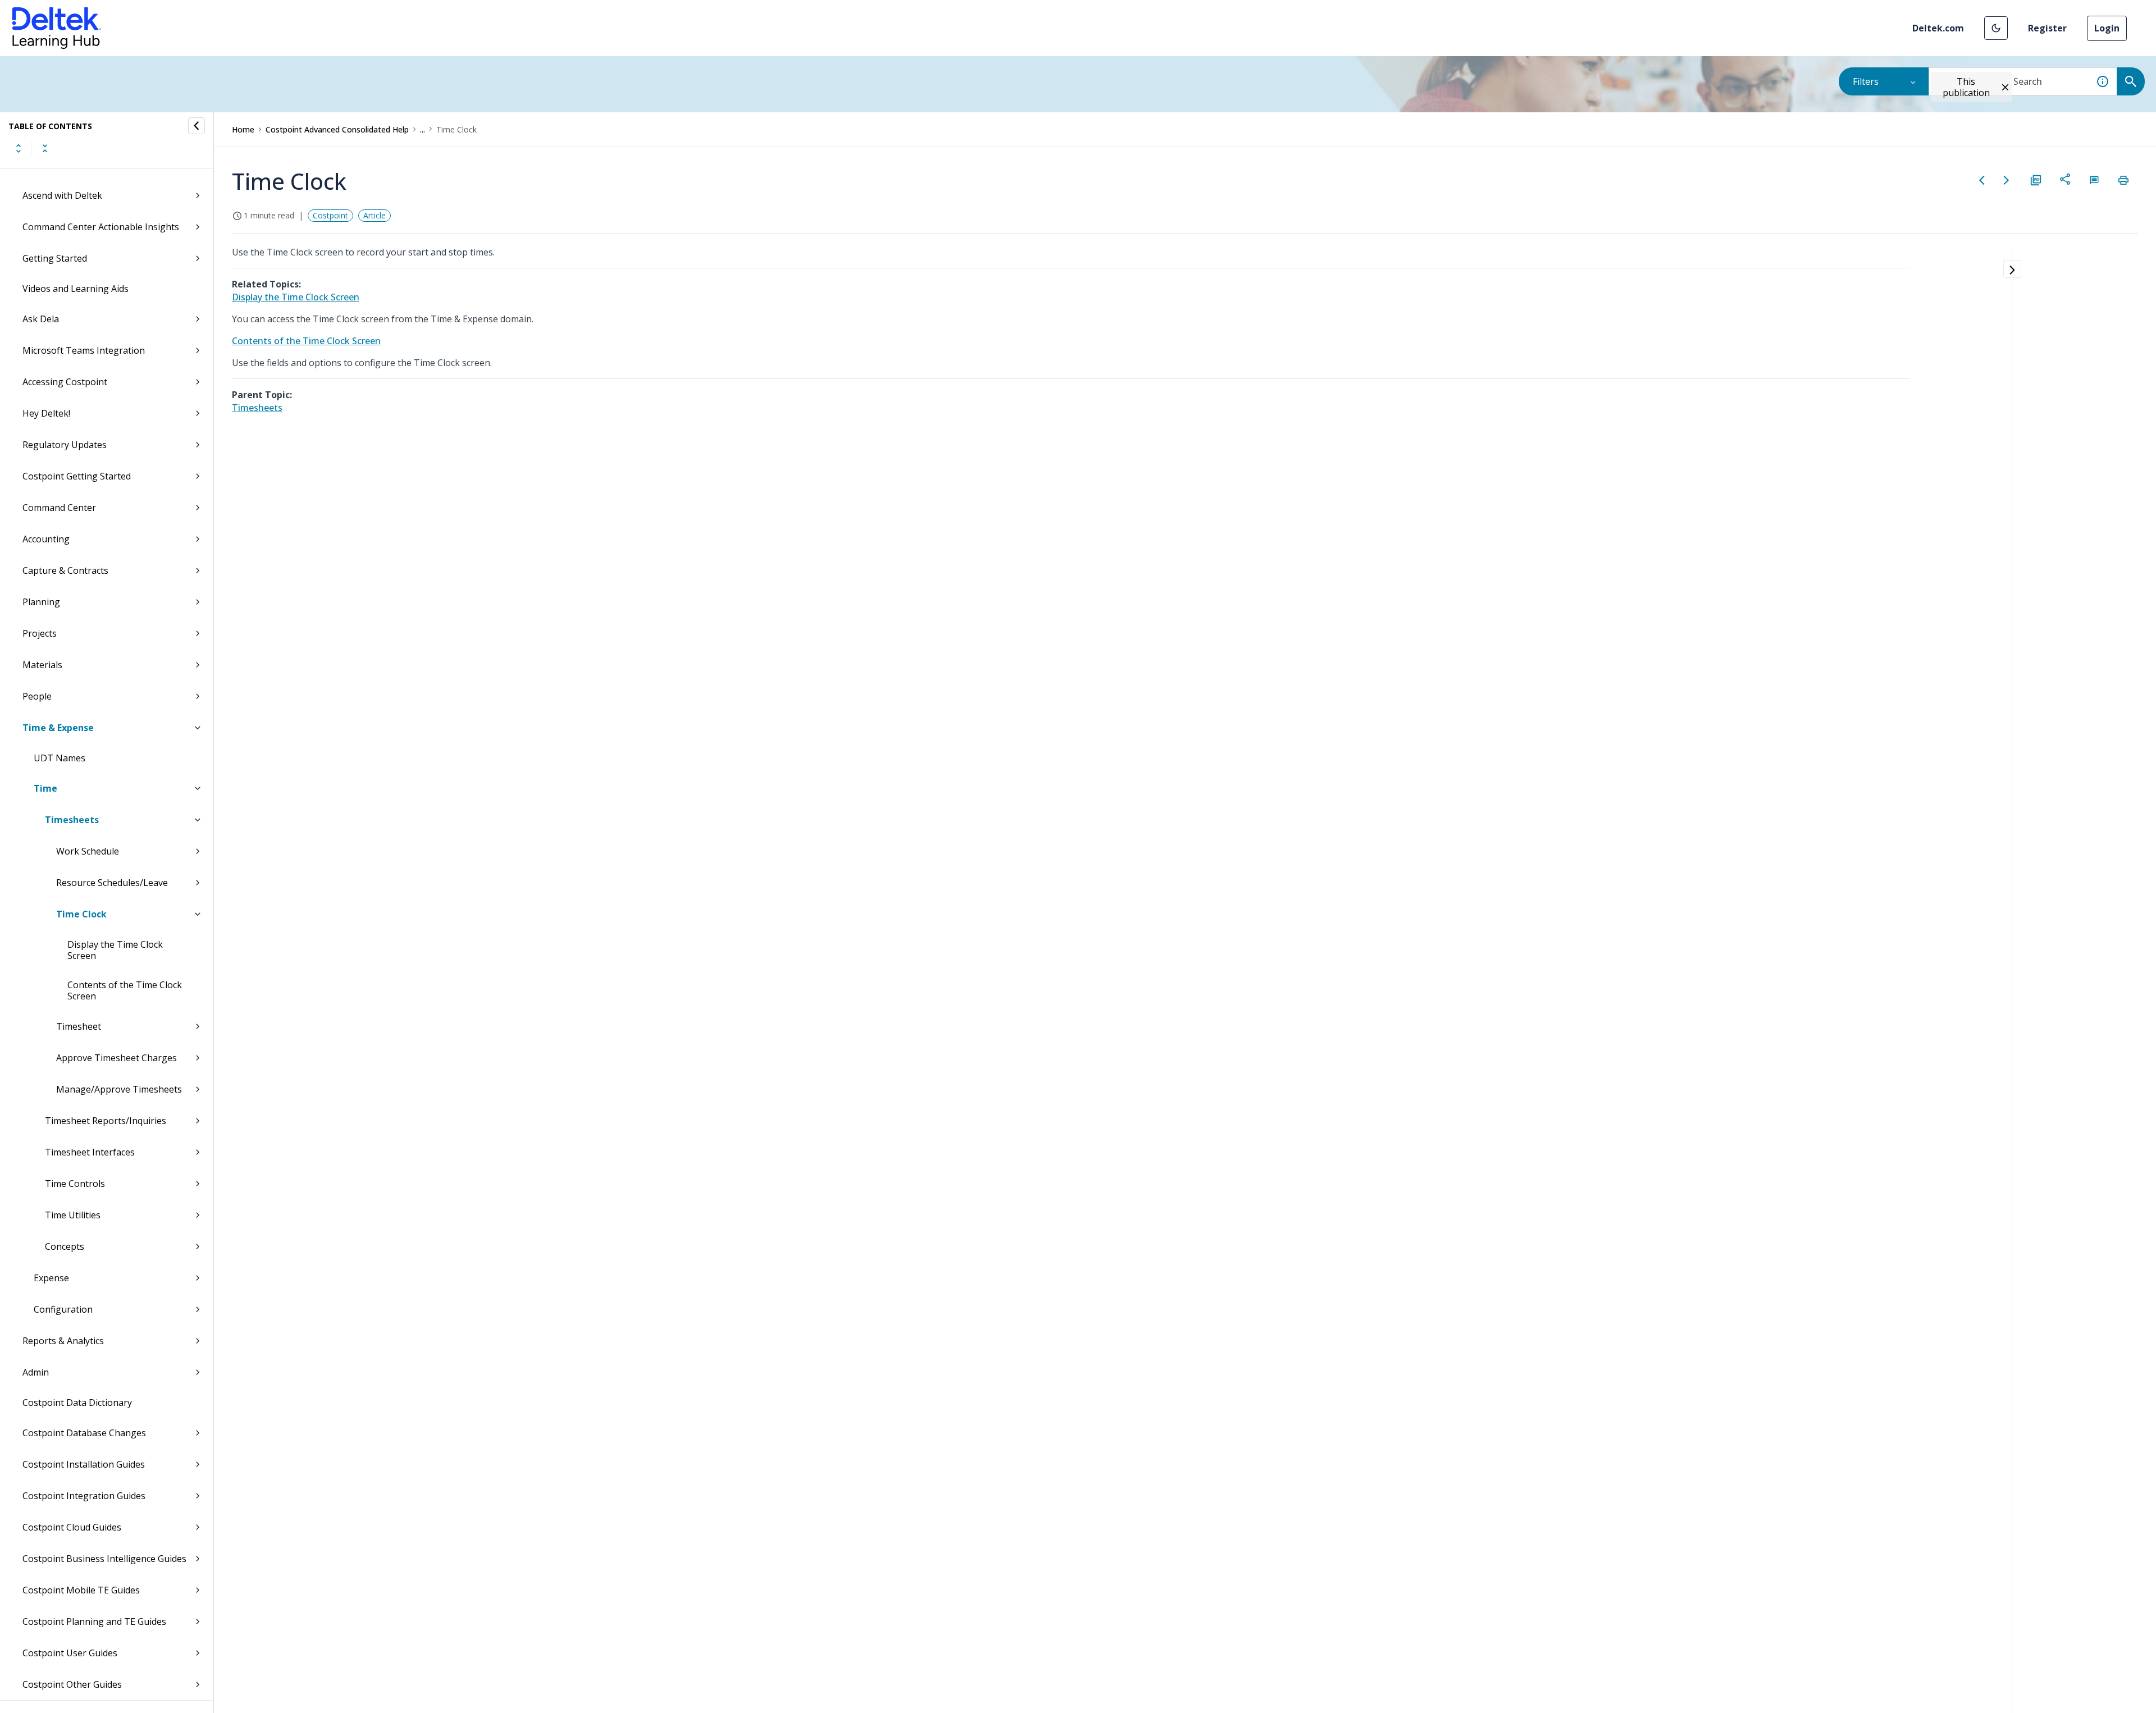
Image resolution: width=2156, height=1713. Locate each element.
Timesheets (72, 820)
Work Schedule (88, 851)
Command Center (59, 508)
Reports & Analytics (63, 1341)
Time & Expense (58, 728)
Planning (41, 602)
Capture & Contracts (65, 570)
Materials (42, 665)
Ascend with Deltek (62, 195)
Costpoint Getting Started (77, 476)
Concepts (65, 1246)
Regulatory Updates (65, 445)
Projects (40, 633)
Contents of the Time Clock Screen (125, 990)
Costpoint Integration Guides (84, 1496)
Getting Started (55, 258)
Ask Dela (41, 319)
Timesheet (79, 1026)
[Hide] (197, 126)
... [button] (422, 129)
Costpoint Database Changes (84, 1433)
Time (45, 788)
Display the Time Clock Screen (115, 950)
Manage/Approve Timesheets (119, 1089)
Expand (19, 148)
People (37, 696)
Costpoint (330, 215)
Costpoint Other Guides (72, 1684)
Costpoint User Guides (70, 1653)
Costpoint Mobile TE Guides (81, 1590)
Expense (51, 1278)
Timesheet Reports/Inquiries (106, 1121)
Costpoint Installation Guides (84, 1464)
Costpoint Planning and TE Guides (94, 1621)
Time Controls (75, 1184)
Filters (1866, 81)
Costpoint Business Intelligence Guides (104, 1559)
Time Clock (81, 914)
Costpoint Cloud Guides (72, 1527)
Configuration (63, 1309)
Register (2047, 28)
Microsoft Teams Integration (84, 350)
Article (374, 215)
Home (243, 129)
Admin (36, 1372)
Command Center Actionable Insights (101, 227)
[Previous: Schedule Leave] (1982, 180)
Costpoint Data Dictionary (77, 1403)
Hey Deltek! (46, 413)
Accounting (46, 539)
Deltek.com (1938, 28)
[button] (1996, 28)
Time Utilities (73, 1215)
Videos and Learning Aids (76, 289)
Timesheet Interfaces (90, 1152)
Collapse (45, 148)
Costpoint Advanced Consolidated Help (337, 129)
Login (2107, 28)
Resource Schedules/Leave (112, 883)
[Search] (2131, 81)
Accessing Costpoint (65, 382)
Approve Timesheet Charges (117, 1058)
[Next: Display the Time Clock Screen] (2007, 180)
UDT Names (60, 758)
